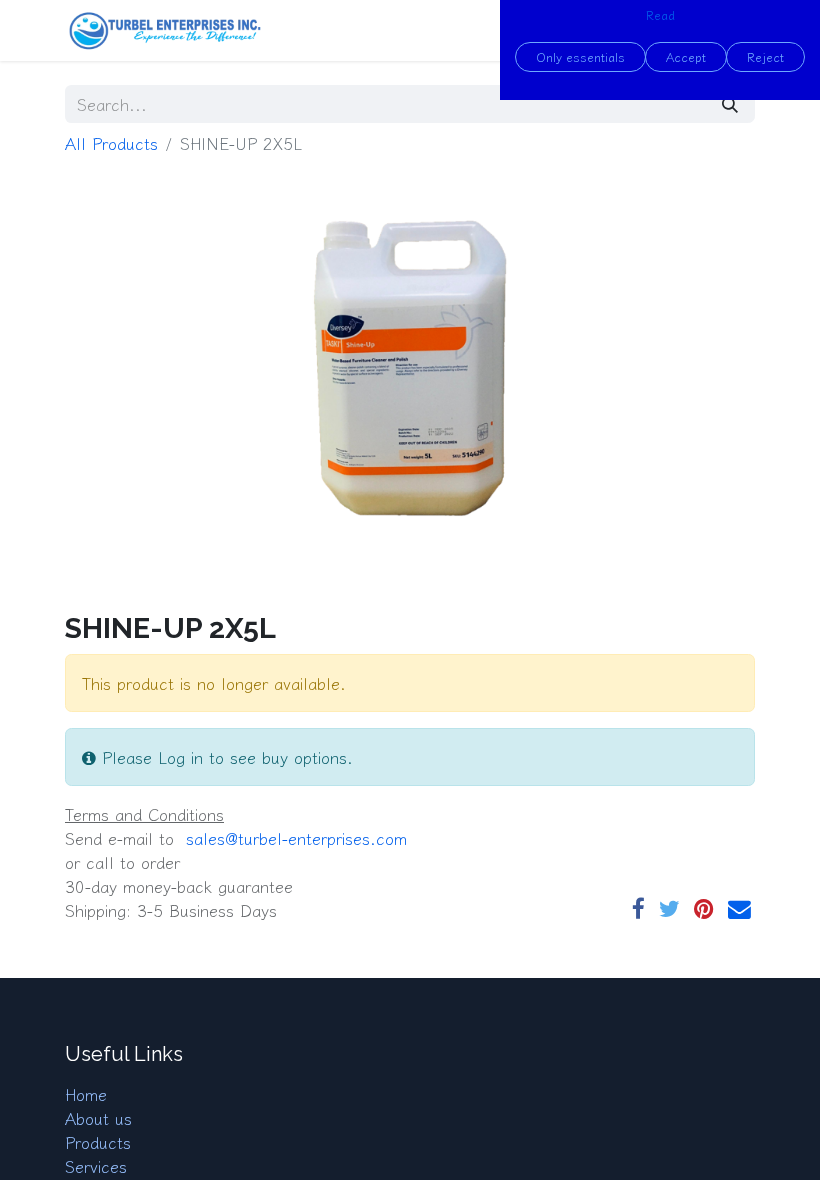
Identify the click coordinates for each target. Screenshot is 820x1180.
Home (86, 1094)
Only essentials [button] (580, 56)
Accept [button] (686, 56)
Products (98, 1142)
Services (96, 1166)
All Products (111, 143)
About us (98, 1118)
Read (660, 14)
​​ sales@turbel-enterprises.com (293, 838)
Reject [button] (765, 56)
